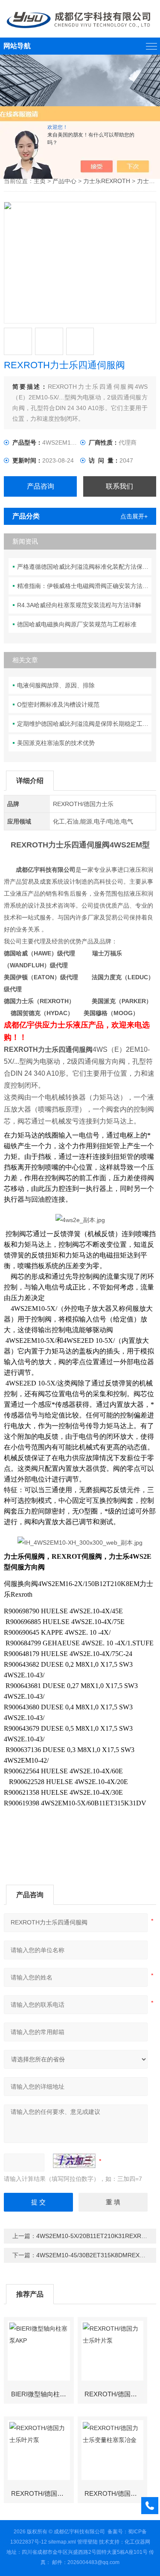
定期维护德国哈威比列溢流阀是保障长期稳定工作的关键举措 (84, 724)
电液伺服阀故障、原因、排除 (56, 685)
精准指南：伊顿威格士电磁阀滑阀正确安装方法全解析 (84, 586)
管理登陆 (87, 2542)
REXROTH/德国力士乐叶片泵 (116, 2394)
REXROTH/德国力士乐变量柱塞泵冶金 (116, 2493)
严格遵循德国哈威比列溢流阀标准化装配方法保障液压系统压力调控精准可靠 (84, 567)
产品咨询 (41, 486)
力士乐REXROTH (107, 181)
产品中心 (64, 181)
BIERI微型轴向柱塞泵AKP (42, 2394)
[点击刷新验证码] (74, 2161)
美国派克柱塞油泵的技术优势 (56, 743)
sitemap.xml (62, 2542)
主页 (40, 181)
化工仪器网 (137, 2542)
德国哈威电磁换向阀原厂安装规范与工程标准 (77, 624)
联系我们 (119, 486)
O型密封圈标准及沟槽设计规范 (58, 704)
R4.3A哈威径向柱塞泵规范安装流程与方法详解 (79, 605)
